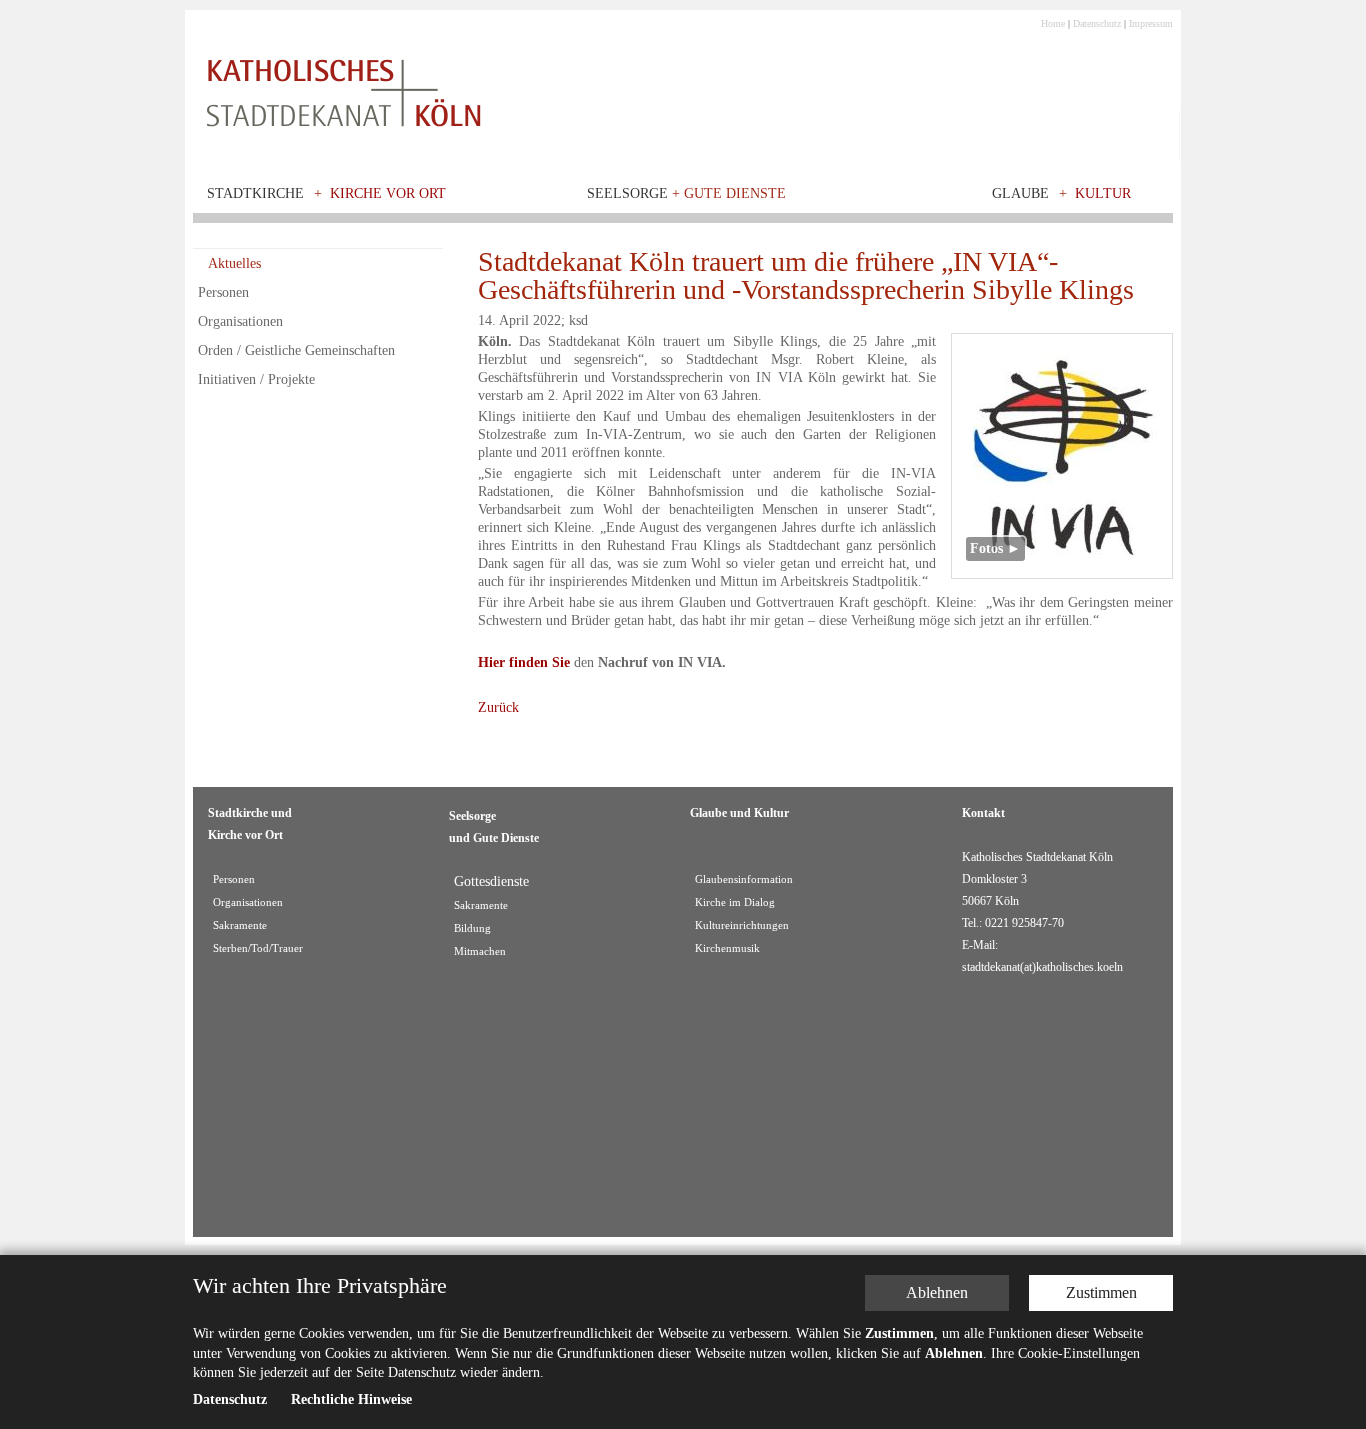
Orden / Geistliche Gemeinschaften (296, 350)
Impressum (1151, 23)
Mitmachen (480, 951)
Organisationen (240, 321)
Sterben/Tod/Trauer (258, 948)
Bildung (472, 928)
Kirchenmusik (727, 948)
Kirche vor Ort (388, 193)
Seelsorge (686, 193)
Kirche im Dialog (735, 902)
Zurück (498, 707)
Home (1053, 23)
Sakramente (240, 925)
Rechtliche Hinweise (351, 1400)
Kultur (1103, 193)
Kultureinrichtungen (742, 925)
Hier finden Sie (524, 662)
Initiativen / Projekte (256, 379)
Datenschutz (1097, 23)
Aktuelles (234, 263)
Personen (223, 292)
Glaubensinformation (744, 879)
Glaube (1020, 193)
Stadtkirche (255, 193)
